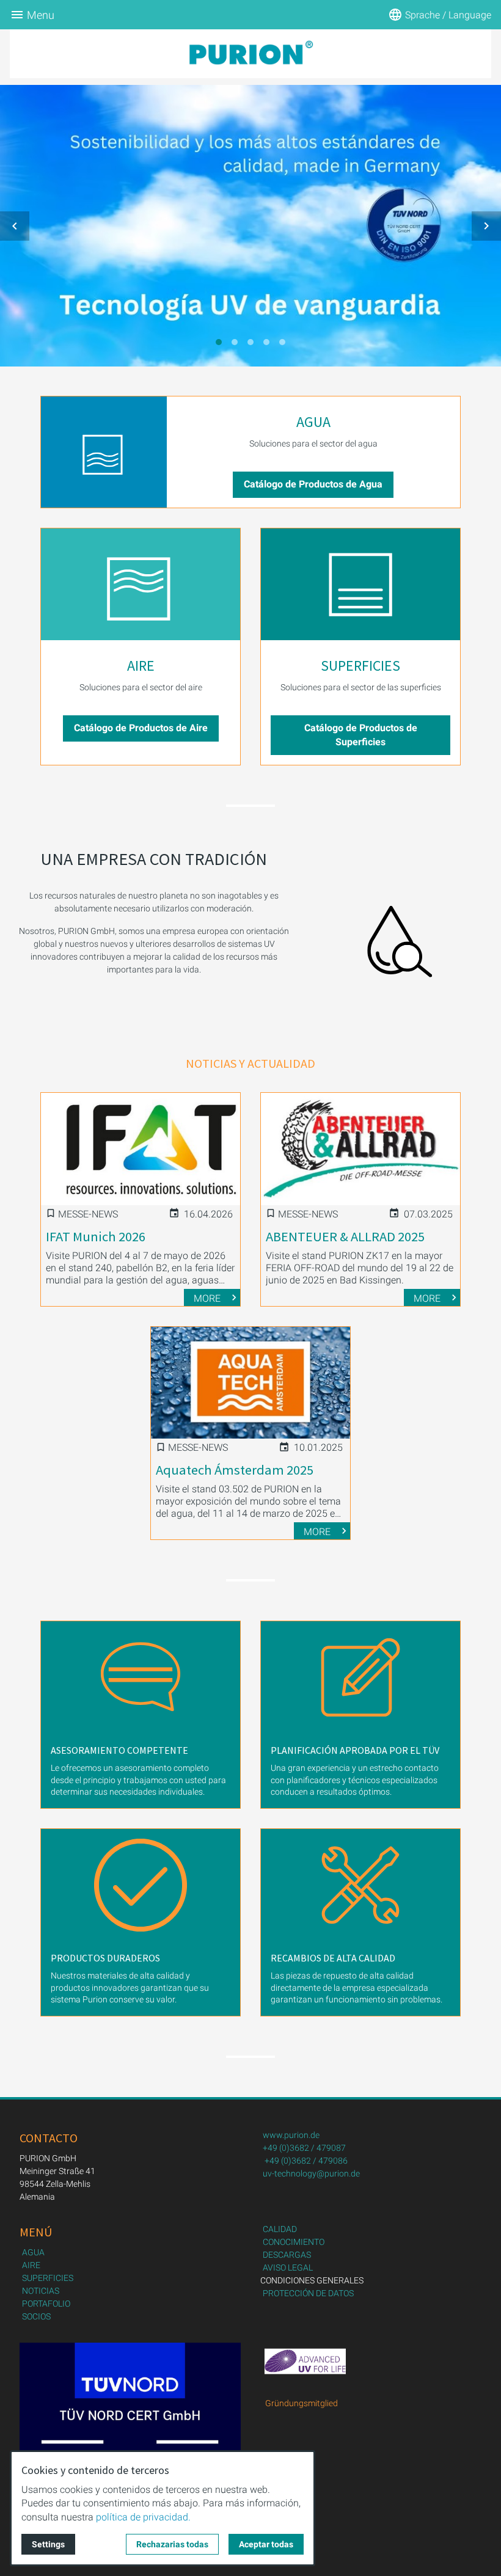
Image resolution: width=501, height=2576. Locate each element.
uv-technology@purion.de (311, 2173)
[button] (15, 226)
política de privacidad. (143, 2517)
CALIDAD (280, 2229)
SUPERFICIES (360, 666)
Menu (41, 15)
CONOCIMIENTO (294, 2242)
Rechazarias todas (172, 2544)
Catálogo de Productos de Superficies (361, 735)
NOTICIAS (41, 2291)
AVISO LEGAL (288, 2268)
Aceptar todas (266, 2544)
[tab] (219, 342)
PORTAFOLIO (46, 2304)
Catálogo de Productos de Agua (313, 484)
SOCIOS (36, 2316)
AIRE (141, 666)
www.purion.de (291, 2135)
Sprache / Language (448, 15)
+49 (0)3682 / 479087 (304, 2148)
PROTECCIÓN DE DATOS (308, 2293)
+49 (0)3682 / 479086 (306, 2161)
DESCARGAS (287, 2255)
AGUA (313, 422)
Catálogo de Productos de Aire (141, 728)
